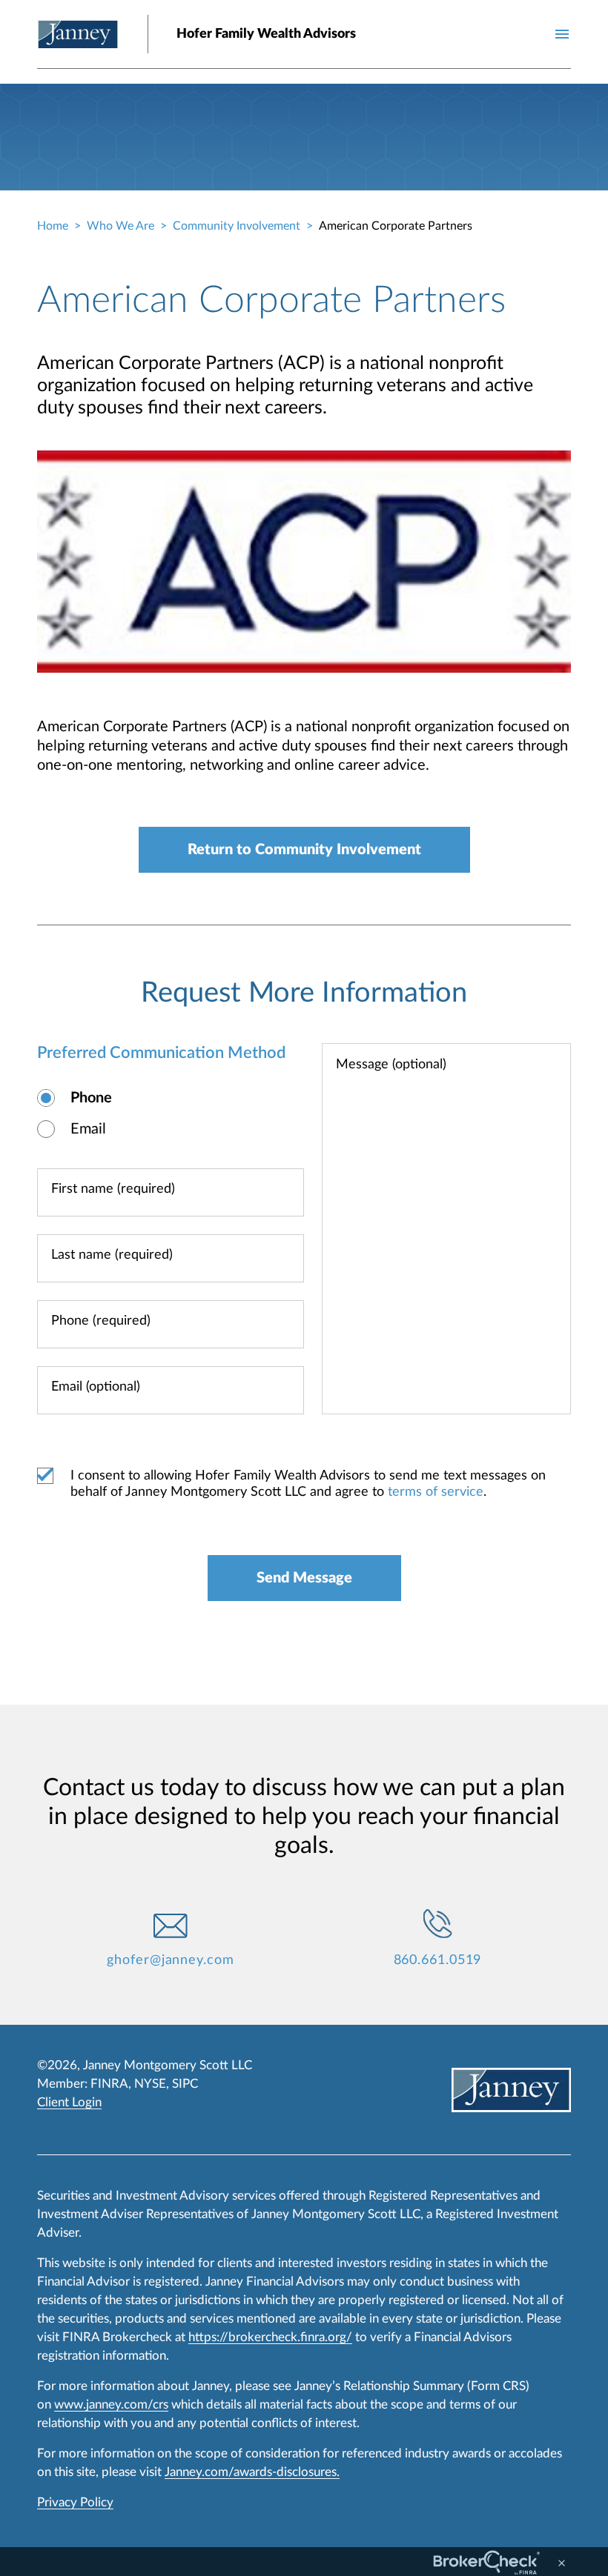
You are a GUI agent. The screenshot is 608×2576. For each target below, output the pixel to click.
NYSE (150, 2084)
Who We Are (120, 226)
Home (53, 226)
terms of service (436, 1492)
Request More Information (304, 993)
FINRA (109, 2084)
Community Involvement (237, 226)
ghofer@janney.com (170, 1960)
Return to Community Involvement (304, 850)
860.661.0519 (438, 1960)
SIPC (185, 2084)
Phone (91, 1098)
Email (88, 1129)
